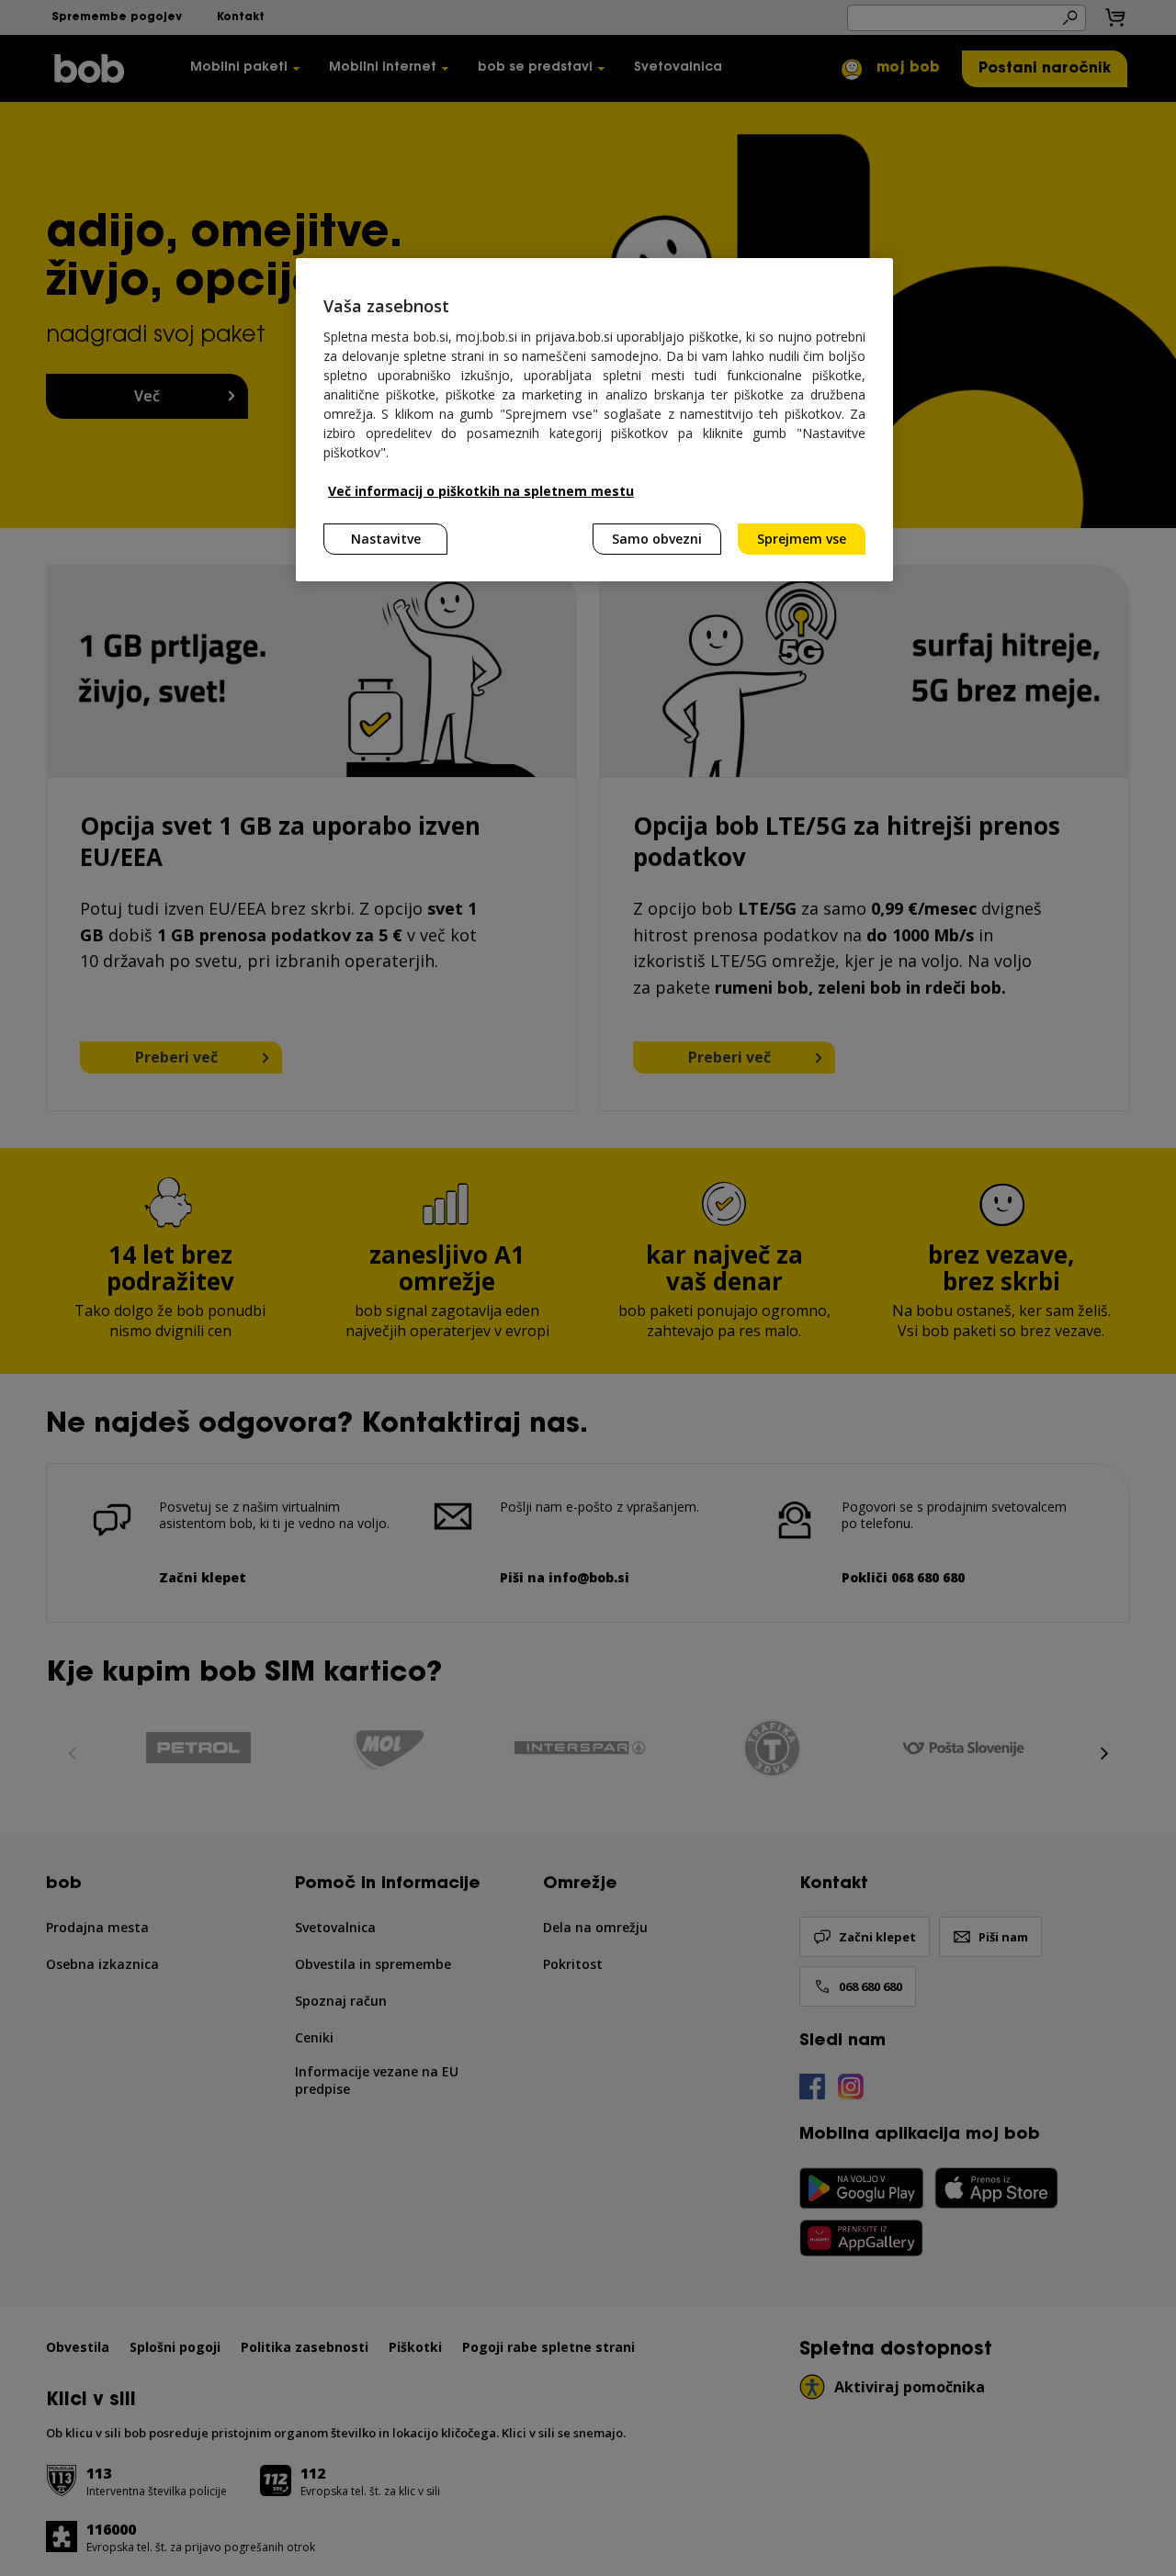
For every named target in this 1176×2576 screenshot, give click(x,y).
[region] (594, 420)
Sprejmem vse (802, 539)
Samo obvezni (657, 539)
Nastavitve (386, 539)
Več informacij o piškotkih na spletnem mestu (481, 491)
